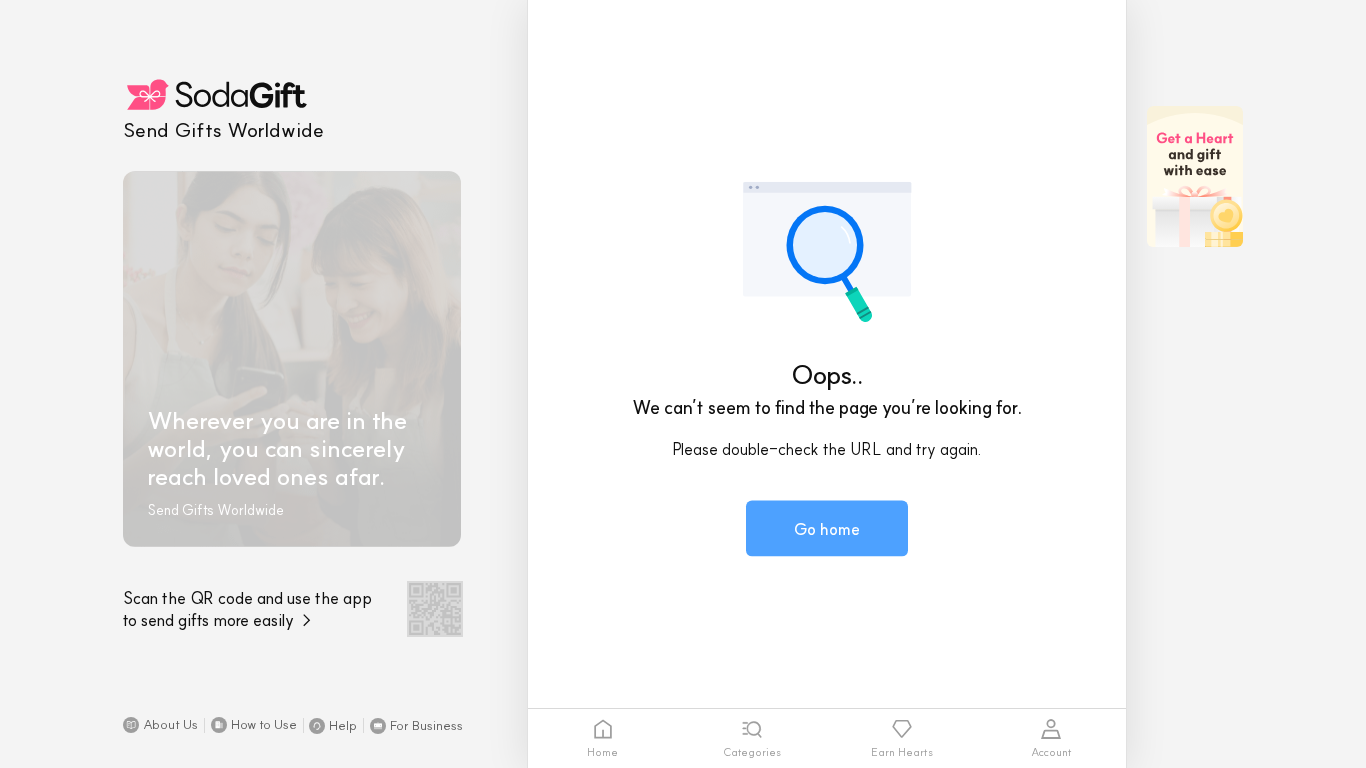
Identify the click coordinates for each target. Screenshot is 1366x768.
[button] (160, 725)
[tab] (603, 738)
